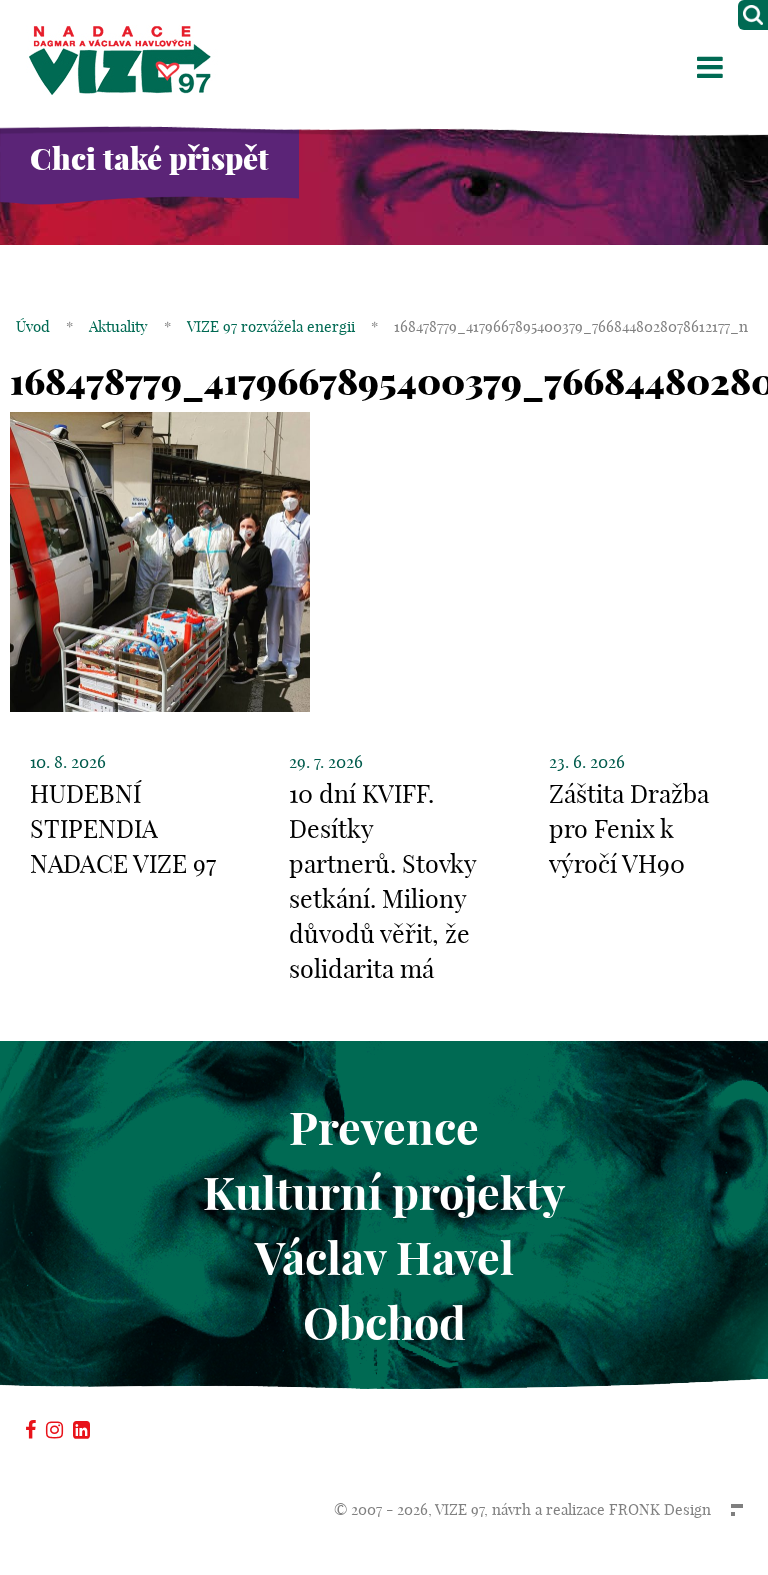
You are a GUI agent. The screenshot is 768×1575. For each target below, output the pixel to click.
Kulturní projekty (384, 1193)
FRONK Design (660, 1509)
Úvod (33, 326)
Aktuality (118, 326)
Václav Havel (384, 1258)
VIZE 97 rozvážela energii (271, 326)
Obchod (384, 1323)
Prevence (384, 1128)
